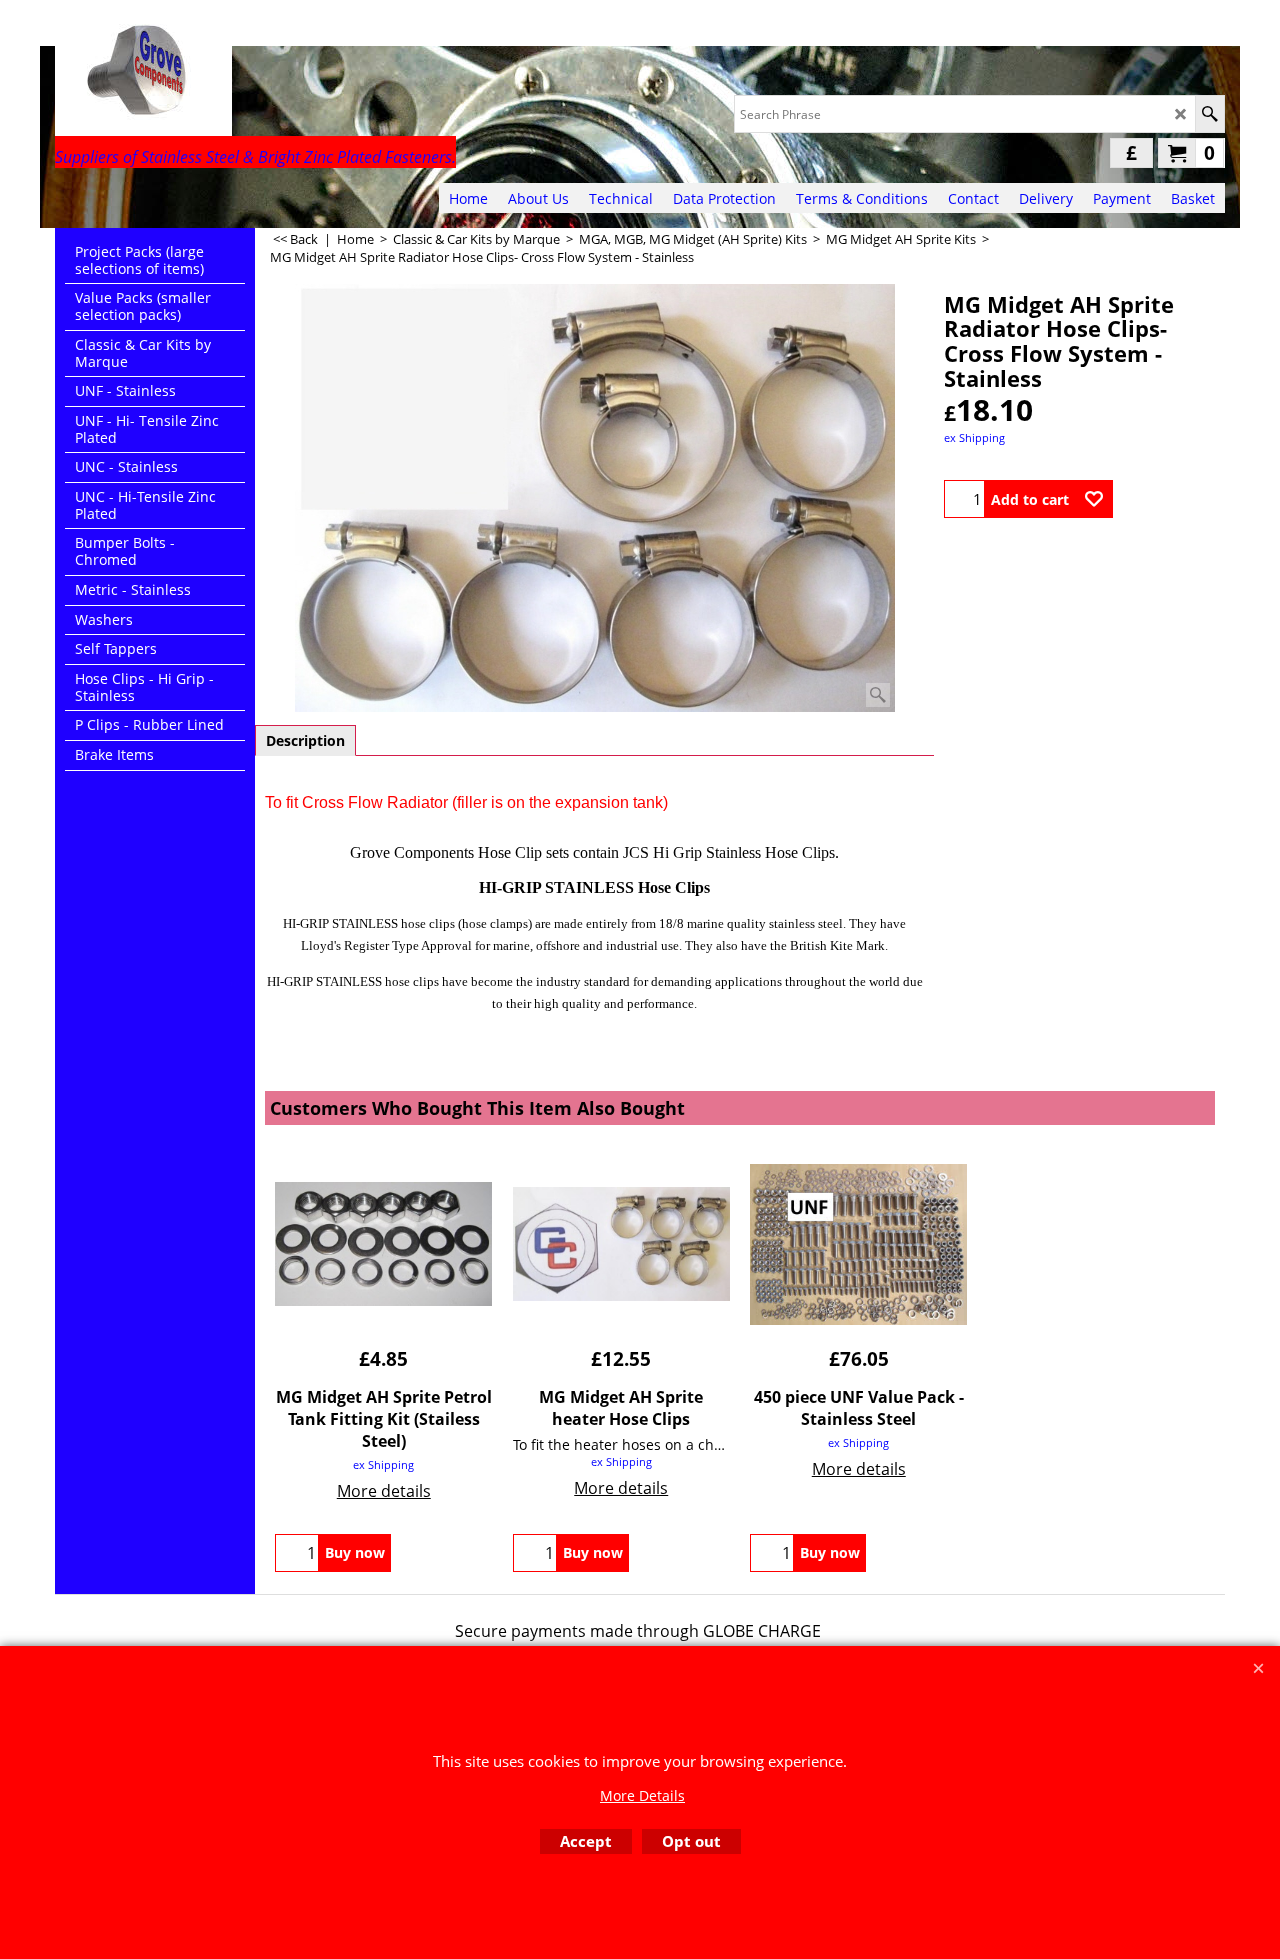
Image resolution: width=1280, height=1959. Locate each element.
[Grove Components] (230, 76)
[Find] (1209, 114)
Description (305, 740)
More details (384, 1491)
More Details (642, 1795)
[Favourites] (1094, 499)
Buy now (355, 1552)
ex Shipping (974, 437)
